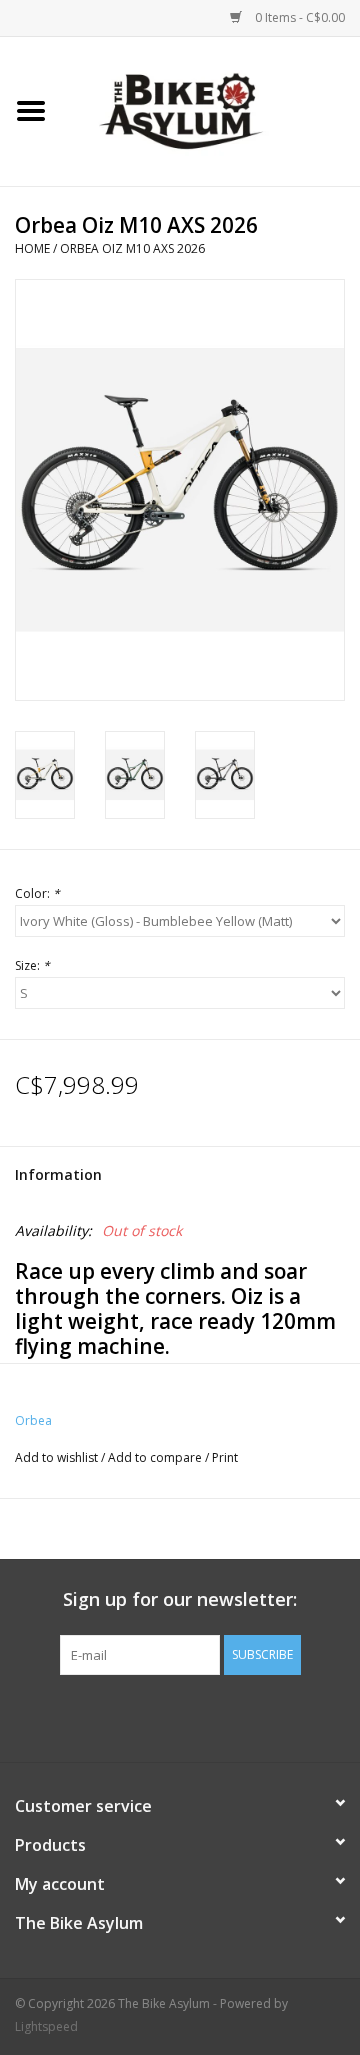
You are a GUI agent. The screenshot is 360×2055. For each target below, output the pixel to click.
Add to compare (156, 1457)
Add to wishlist (56, 1457)
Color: (37, 893)
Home (32, 248)
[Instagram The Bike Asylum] (252, 1716)
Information (58, 1174)
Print (225, 1457)
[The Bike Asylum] (211, 109)
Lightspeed (46, 2026)
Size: (32, 965)
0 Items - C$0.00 (298, 17)
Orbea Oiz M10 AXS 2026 (132, 248)
